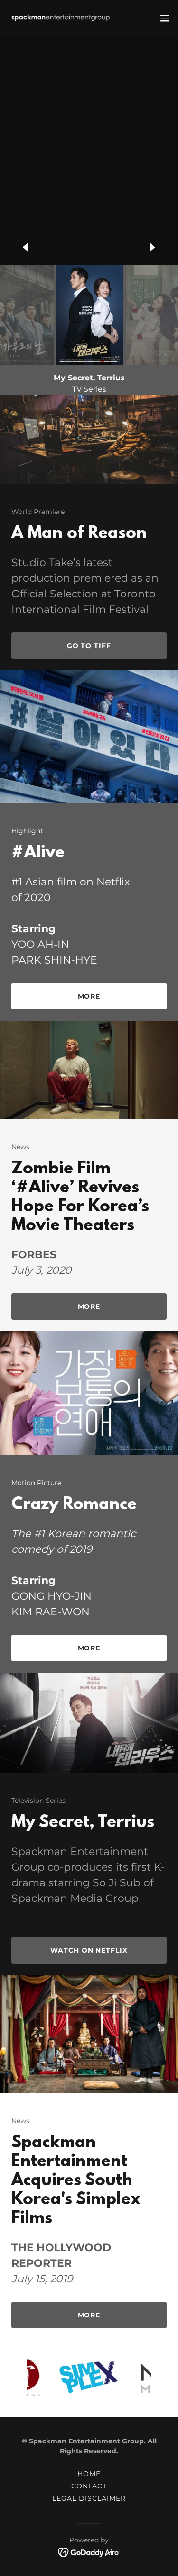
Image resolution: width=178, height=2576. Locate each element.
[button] (165, 18)
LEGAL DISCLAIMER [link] (89, 2498)
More (89, 996)
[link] (61, 18)
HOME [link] (89, 2474)
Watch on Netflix (89, 1950)
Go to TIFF (89, 646)
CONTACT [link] (89, 2486)
